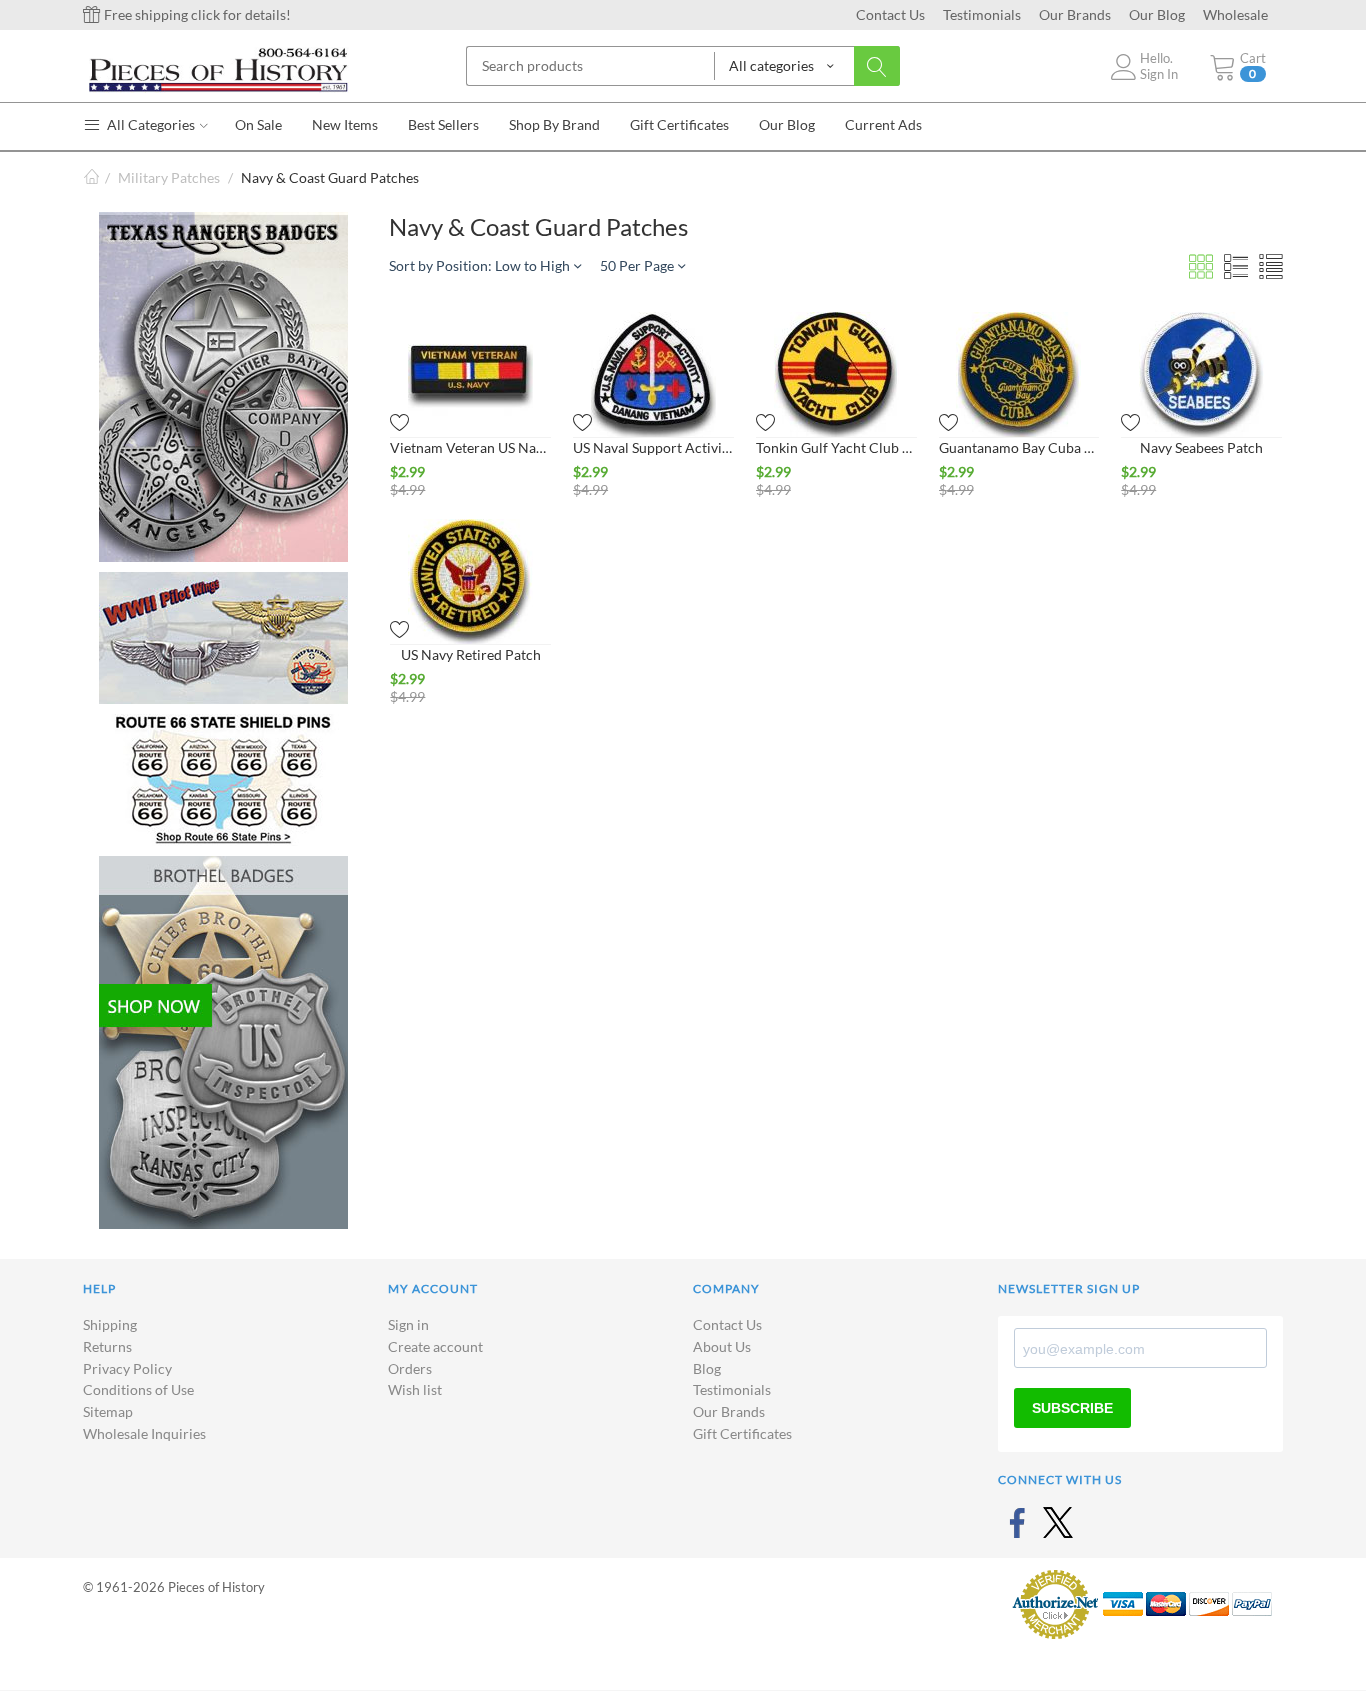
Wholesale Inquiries (144, 1433)
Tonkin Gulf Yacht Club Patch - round (836, 447)
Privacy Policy (127, 1368)
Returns (107, 1346)
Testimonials (982, 14)
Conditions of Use (138, 1389)
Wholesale (1235, 14)
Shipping (110, 1324)
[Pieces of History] (218, 68)
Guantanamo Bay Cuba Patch (1019, 447)
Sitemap (108, 1411)
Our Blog (1157, 14)
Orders (410, 1368)
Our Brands (1075, 14)
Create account (435, 1346)
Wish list (415, 1389)
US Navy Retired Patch (471, 654)
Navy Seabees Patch (1201, 447)
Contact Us (890, 14)
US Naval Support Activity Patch (653, 447)
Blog (707, 1368)
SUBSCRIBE (1072, 1408)
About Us (722, 1346)
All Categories (149, 124)
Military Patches (169, 177)
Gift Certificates (742, 1433)
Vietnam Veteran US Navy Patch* (470, 447)
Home (91, 177)
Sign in (408, 1324)
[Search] (877, 66)
